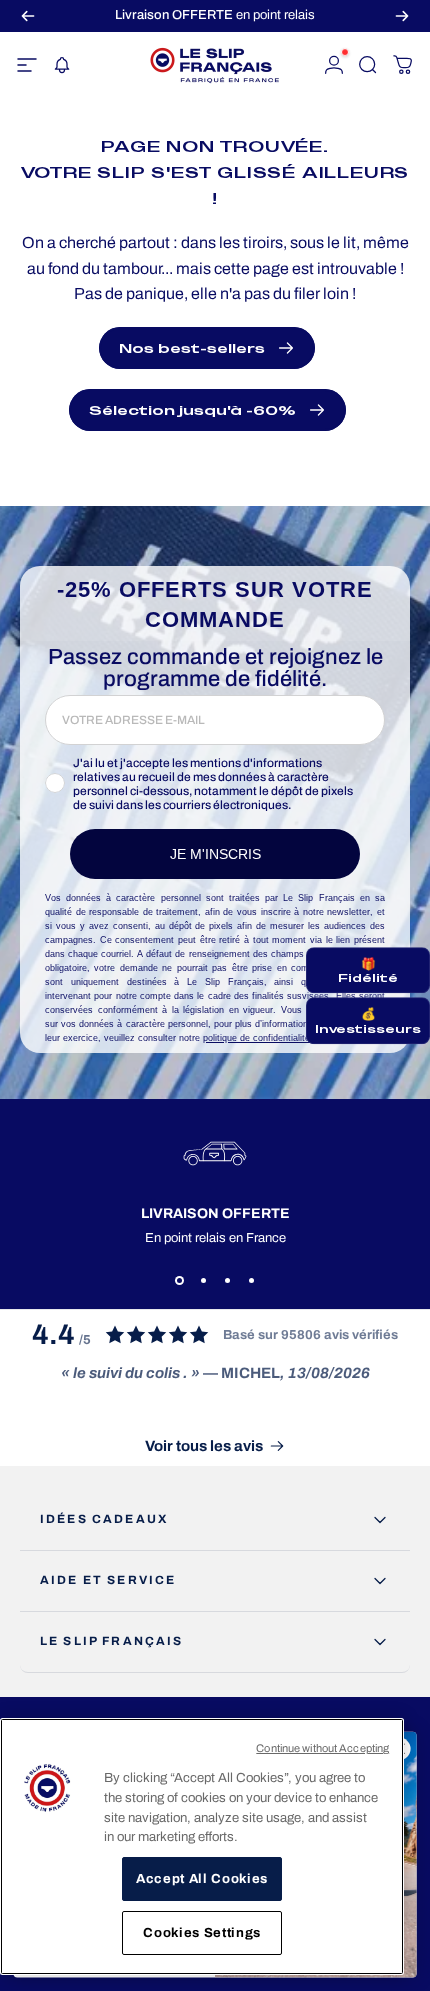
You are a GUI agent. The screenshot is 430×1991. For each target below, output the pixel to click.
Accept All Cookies (202, 1878)
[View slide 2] (203, 1281)
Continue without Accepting (322, 1748)
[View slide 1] (179, 1281)
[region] (202, 1846)
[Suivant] (402, 15)
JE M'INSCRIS (215, 854)
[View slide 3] (227, 1281)
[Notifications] (61, 65)
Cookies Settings (202, 1932)
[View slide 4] (251, 1281)
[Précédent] (28, 15)
